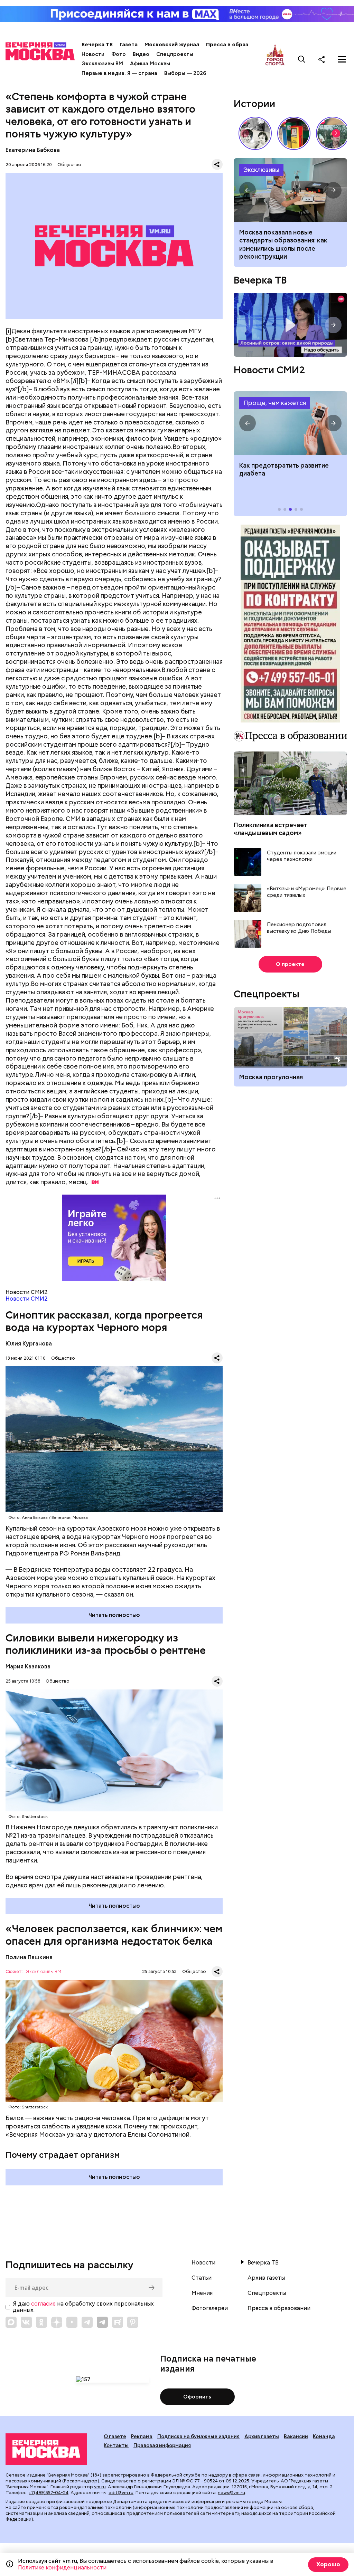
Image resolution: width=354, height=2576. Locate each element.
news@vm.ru (231, 2493)
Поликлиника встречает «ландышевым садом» (271, 829)
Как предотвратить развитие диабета (290, 423)
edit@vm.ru (121, 2493)
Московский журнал (172, 45)
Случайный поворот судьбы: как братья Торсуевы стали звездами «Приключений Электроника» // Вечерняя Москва (255, 133)
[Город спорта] (275, 59)
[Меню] (342, 59)
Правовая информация (162, 2445)
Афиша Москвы (150, 64)
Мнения (202, 2293)
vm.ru (100, 2487)
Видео (141, 54)
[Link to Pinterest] (133, 2322)
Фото (119, 54)
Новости (93, 54)
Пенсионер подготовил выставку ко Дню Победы (299, 928)
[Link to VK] (26, 2322)
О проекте (290, 964)
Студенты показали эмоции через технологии (302, 856)
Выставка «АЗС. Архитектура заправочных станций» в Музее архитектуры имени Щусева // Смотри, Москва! (294, 133)
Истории (254, 104)
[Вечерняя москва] (46, 2449)
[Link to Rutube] (118, 2322)
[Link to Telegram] (87, 2322)
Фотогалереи (210, 2308)
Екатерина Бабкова (33, 150)
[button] (336, 133)
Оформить (197, 2397)
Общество (69, 165)
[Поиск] (302, 59)
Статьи (202, 2278)
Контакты (116, 2445)
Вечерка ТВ (97, 45)
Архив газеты (266, 2278)
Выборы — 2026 (185, 73)
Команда (324, 2436)
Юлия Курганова (29, 1344)
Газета (129, 45)
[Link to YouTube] (72, 2322)
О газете (115, 2436)
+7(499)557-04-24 (49, 2493)
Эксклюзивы (261, 170)
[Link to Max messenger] (11, 2322)
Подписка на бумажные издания (198, 2436)
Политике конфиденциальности (62, 2568)
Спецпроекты (175, 54)
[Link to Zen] (57, 2322)
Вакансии (296, 2436)
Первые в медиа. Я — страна (119, 73)
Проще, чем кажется (275, 403)
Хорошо (328, 2564)
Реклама (142, 2436)
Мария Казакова (28, 1667)
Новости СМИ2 (27, 1299)
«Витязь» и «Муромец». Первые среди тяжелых (307, 892)
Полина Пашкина (29, 1957)
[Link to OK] (41, 2322)
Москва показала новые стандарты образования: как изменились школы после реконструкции (290, 190)
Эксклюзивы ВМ (102, 64)
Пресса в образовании (237, 45)
